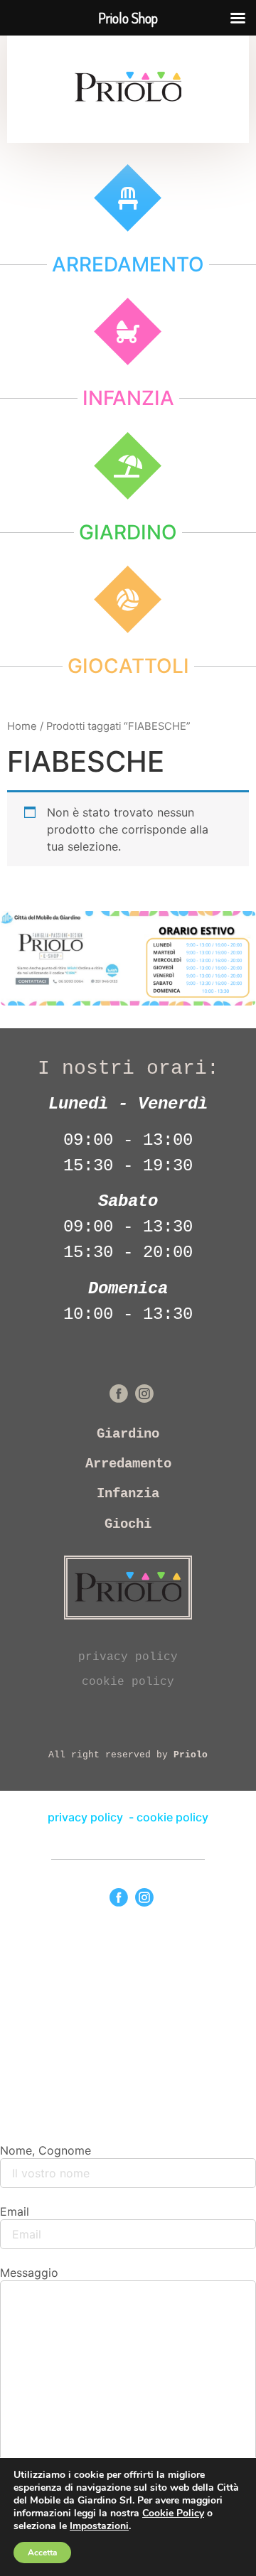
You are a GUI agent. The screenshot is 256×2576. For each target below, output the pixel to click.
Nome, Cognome (46, 2150)
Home (22, 726)
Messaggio (29, 2273)
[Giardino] (128, 466)
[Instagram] (144, 1897)
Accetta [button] (42, 2553)
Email (15, 2211)
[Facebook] (119, 1897)
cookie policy (128, 1682)
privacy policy (128, 1657)
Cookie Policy (173, 2513)
